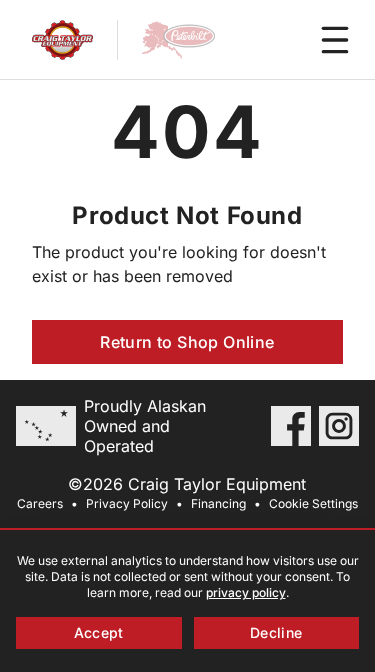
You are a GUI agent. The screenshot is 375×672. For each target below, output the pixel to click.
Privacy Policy (127, 503)
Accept (99, 632)
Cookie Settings (313, 503)
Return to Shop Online (187, 342)
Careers (40, 503)
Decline (276, 632)
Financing (218, 503)
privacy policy (246, 592)
